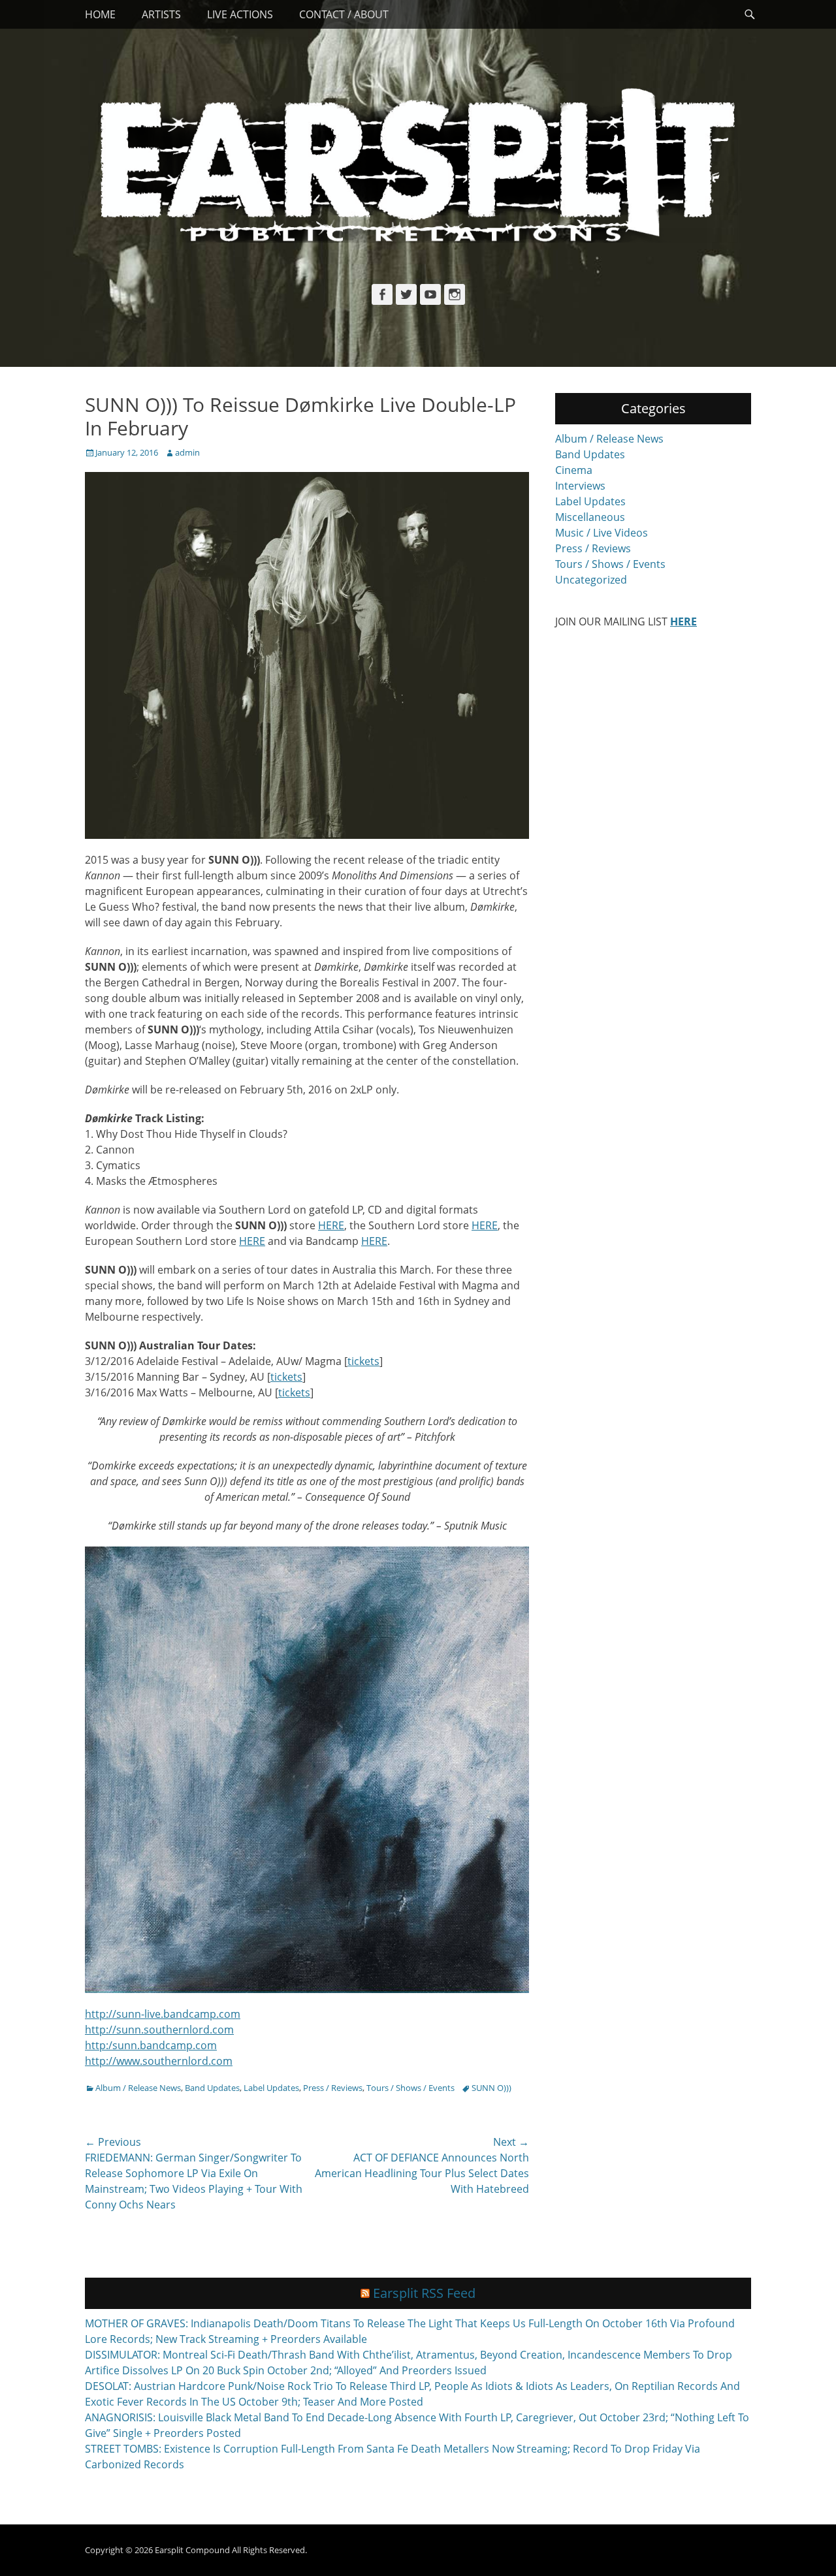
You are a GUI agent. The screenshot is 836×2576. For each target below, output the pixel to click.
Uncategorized (591, 580)
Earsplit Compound (192, 2550)
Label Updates (271, 2088)
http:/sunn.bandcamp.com (151, 2045)
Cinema (574, 470)
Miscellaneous (590, 517)
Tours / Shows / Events (410, 2088)
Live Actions (240, 14)
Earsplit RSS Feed (424, 2293)
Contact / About (344, 14)
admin (187, 452)
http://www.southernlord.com (159, 2061)
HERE (331, 1225)
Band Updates (212, 2088)
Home (100, 14)
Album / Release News (138, 2088)
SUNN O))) (491, 2088)
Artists (161, 14)
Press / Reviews (333, 2088)
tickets (363, 1361)
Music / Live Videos (602, 533)
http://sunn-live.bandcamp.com (163, 2014)
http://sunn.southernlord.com (159, 2030)
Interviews (580, 486)
